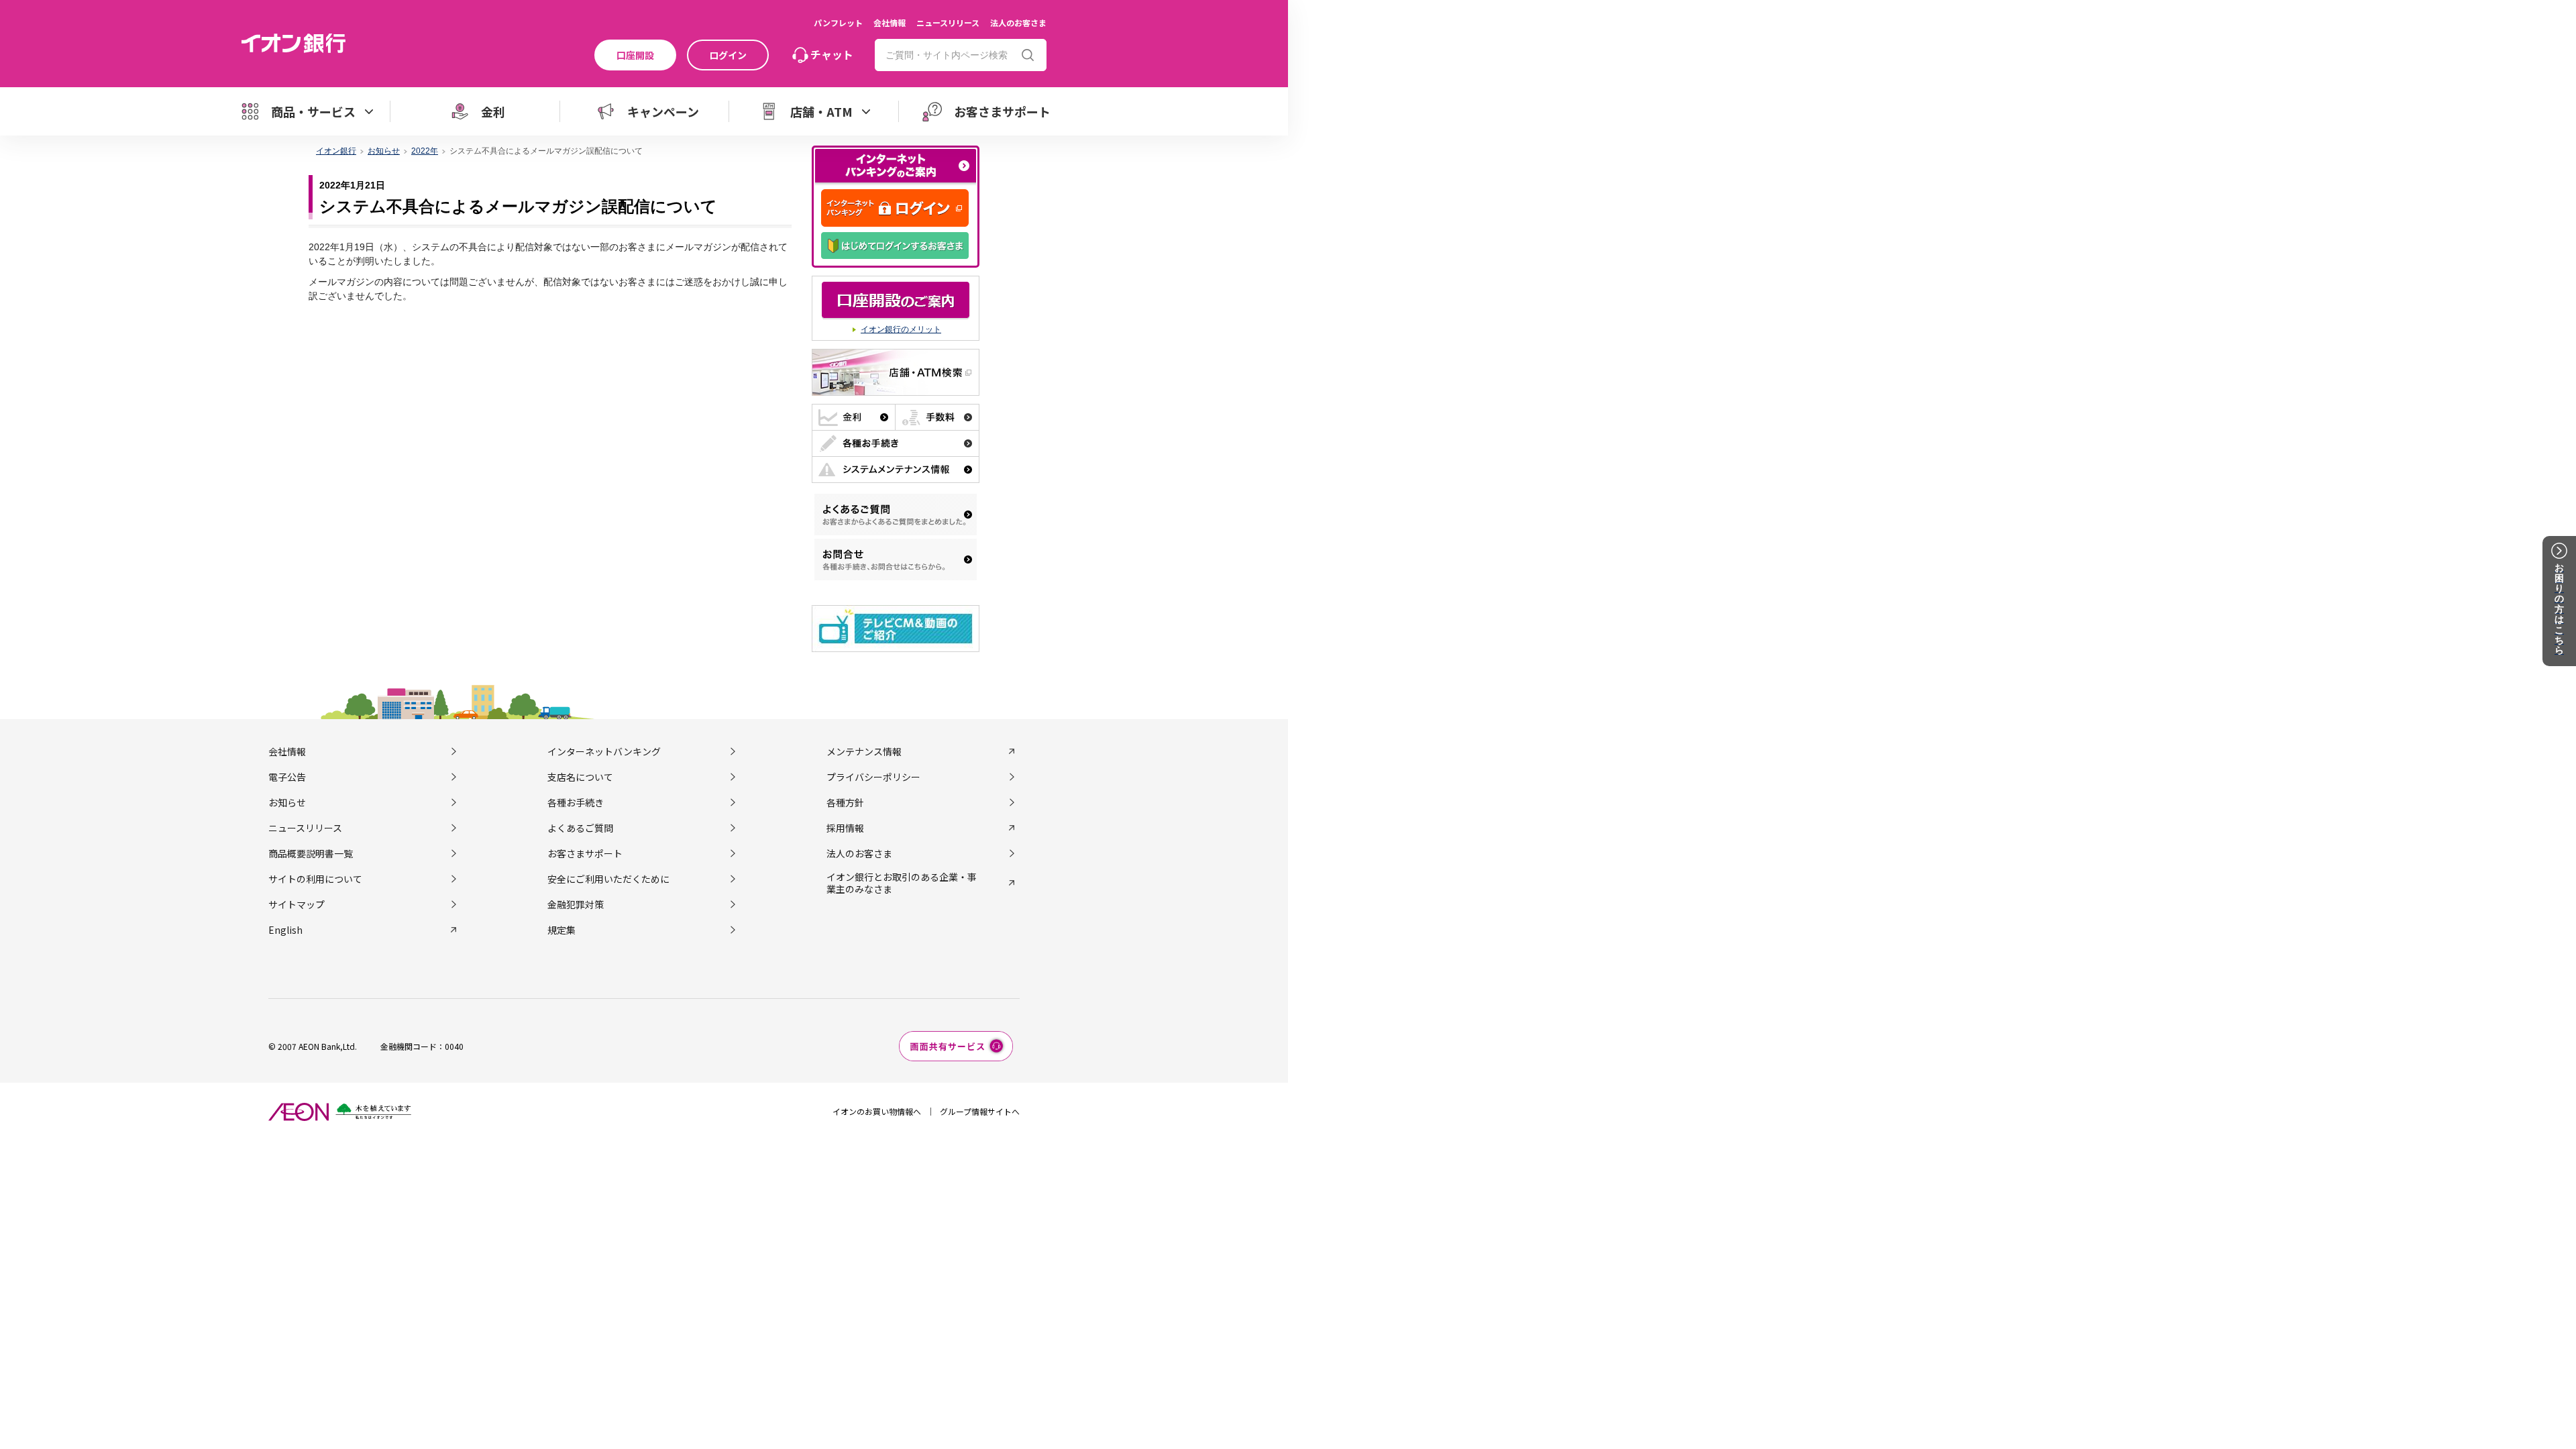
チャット (832, 54)
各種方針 (845, 802)
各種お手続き (576, 802)
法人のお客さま (1018, 22)
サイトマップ (297, 904)
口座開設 (635, 55)
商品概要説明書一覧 (311, 853)
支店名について (580, 777)
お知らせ (287, 802)
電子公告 (287, 777)
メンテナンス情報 (864, 751)
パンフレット (838, 22)
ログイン (728, 55)
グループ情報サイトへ (980, 1111)
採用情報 (845, 828)
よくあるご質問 (580, 828)
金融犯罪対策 (576, 904)
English (285, 930)
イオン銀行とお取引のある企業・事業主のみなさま (902, 883)
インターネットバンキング (604, 751)
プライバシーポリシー (873, 777)
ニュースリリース (948, 22)
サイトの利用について (315, 879)
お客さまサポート (585, 853)
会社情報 (890, 22)
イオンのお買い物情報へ (877, 1111)
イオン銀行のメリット (901, 329)
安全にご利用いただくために (608, 879)
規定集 (561, 930)
